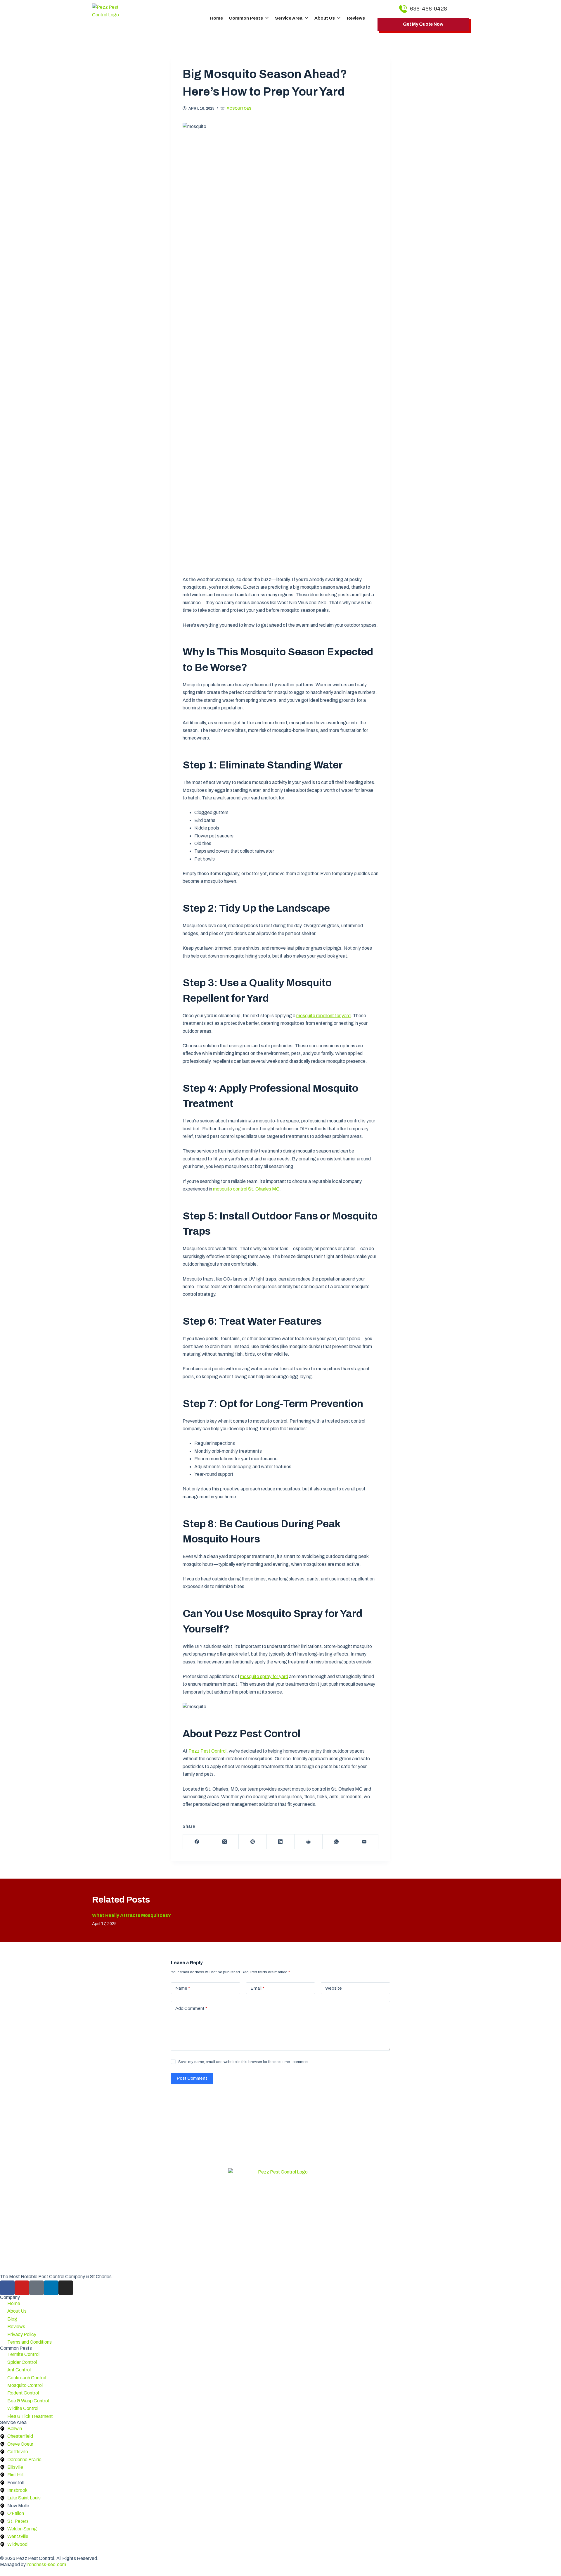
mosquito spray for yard (264, 1676)
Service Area (289, 18)
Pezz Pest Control (207, 1751)
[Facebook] (197, 1842)
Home (217, 18)
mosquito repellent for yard (323, 1016)
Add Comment (191, 2008)
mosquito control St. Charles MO (246, 1189)
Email (257, 1988)
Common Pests (246, 18)
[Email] (364, 1842)
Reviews (356, 18)
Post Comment (192, 2078)
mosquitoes (239, 108)
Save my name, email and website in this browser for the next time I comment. (244, 2062)
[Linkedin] (51, 2288)
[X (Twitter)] (225, 1842)
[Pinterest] (253, 1842)
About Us (325, 18)
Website (334, 1988)
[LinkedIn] (281, 1842)
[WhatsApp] (337, 1842)
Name (183, 1988)
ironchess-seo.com (46, 2564)
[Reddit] (309, 1842)
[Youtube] (22, 2288)
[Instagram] (66, 2288)
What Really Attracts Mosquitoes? (131, 1915)
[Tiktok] (37, 2288)
